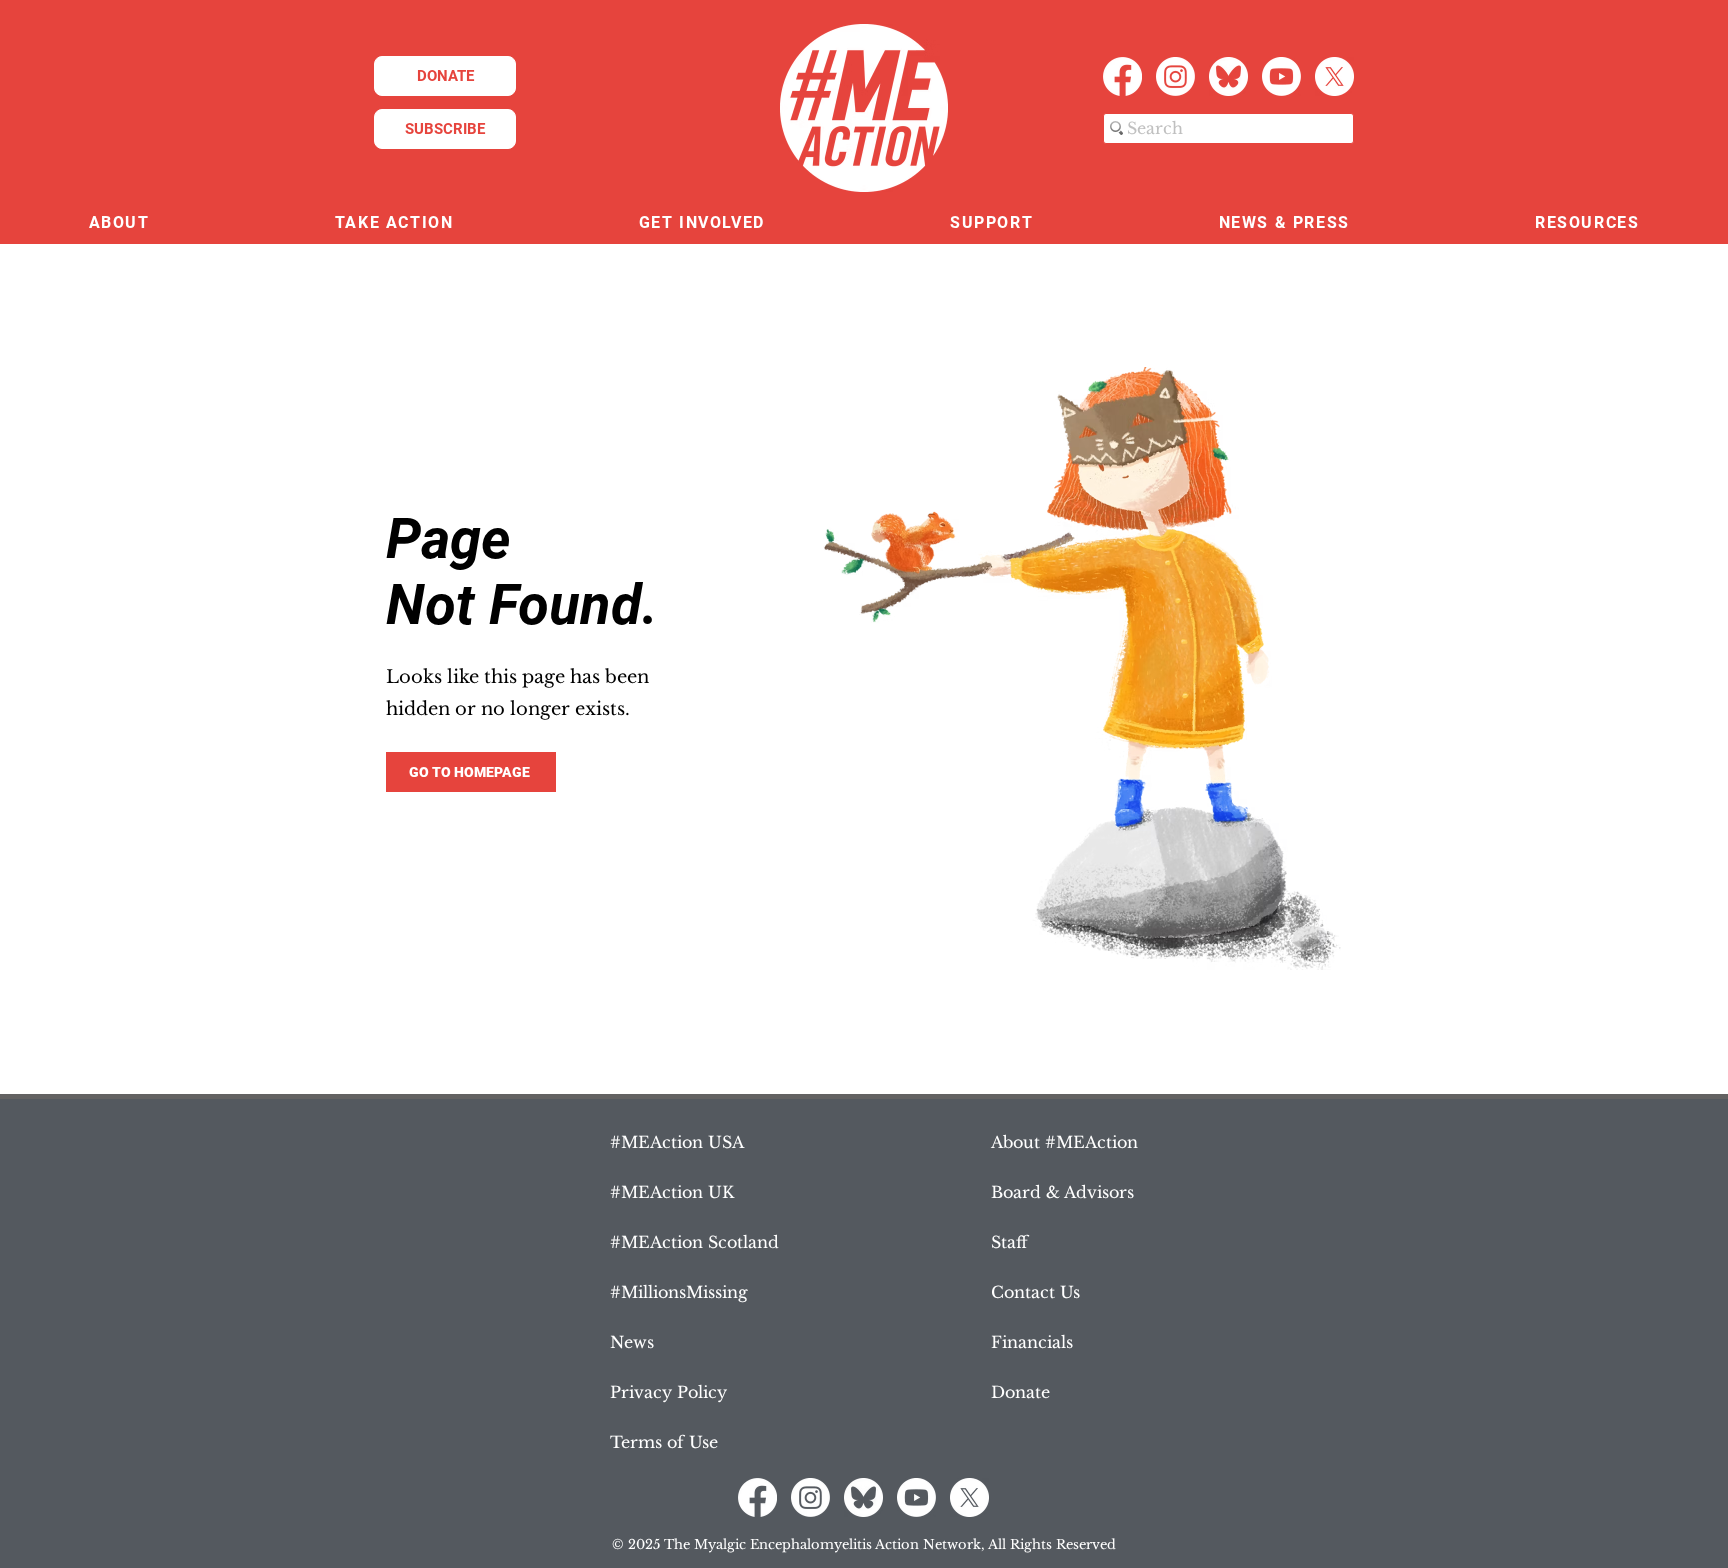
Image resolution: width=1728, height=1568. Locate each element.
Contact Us (1035, 1292)
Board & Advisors (1062, 1192)
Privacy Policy (668, 1392)
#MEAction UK (672, 1192)
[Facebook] (1122, 76)
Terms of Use (664, 1442)
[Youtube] (1281, 76)
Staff (1009, 1242)
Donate (1020, 1392)
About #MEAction (1064, 1142)
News (632, 1342)
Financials (1032, 1342)
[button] (119, 223)
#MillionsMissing (679, 1292)
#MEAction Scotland (694, 1242)
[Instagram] (1175, 76)
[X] (1334, 76)
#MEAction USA (677, 1142)
